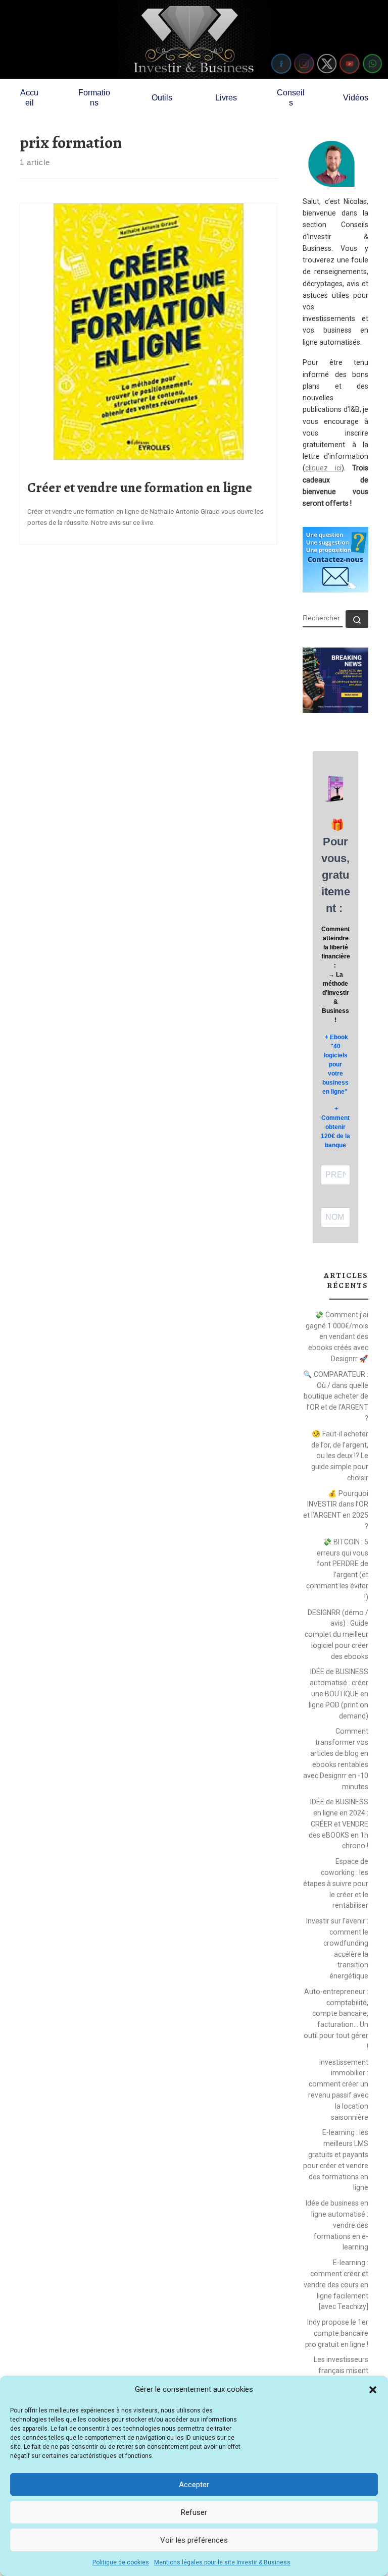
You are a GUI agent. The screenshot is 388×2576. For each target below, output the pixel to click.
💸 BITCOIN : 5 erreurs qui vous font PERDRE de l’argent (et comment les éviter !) (337, 1569)
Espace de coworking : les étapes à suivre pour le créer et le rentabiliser (336, 1883)
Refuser (194, 2512)
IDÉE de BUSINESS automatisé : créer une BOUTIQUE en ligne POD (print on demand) (338, 1694)
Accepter (194, 2485)
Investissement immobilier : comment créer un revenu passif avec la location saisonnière (338, 2090)
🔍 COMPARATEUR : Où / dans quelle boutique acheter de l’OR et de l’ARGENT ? (336, 1396)
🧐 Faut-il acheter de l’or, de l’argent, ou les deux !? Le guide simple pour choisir (340, 1456)
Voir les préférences (194, 2540)
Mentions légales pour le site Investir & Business (222, 2562)
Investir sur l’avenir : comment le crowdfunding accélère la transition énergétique (337, 1948)
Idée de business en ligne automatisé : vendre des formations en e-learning (337, 2225)
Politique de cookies (121, 2562)
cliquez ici (323, 468)
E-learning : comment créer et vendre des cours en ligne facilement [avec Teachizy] (336, 2285)
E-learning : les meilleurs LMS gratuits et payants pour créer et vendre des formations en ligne (336, 2160)
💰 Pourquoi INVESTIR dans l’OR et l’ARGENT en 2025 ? (336, 1510)
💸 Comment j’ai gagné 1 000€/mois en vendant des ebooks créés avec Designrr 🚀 (337, 1337)
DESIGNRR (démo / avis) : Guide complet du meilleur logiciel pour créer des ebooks (336, 1634)
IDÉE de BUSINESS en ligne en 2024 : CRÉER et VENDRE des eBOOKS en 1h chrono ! (338, 1824)
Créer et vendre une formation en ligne (140, 488)
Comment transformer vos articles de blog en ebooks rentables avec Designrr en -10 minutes (336, 1759)
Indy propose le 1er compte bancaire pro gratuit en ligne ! (337, 2333)
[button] (373, 2390)
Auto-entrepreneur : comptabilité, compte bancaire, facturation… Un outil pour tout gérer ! (336, 2019)
